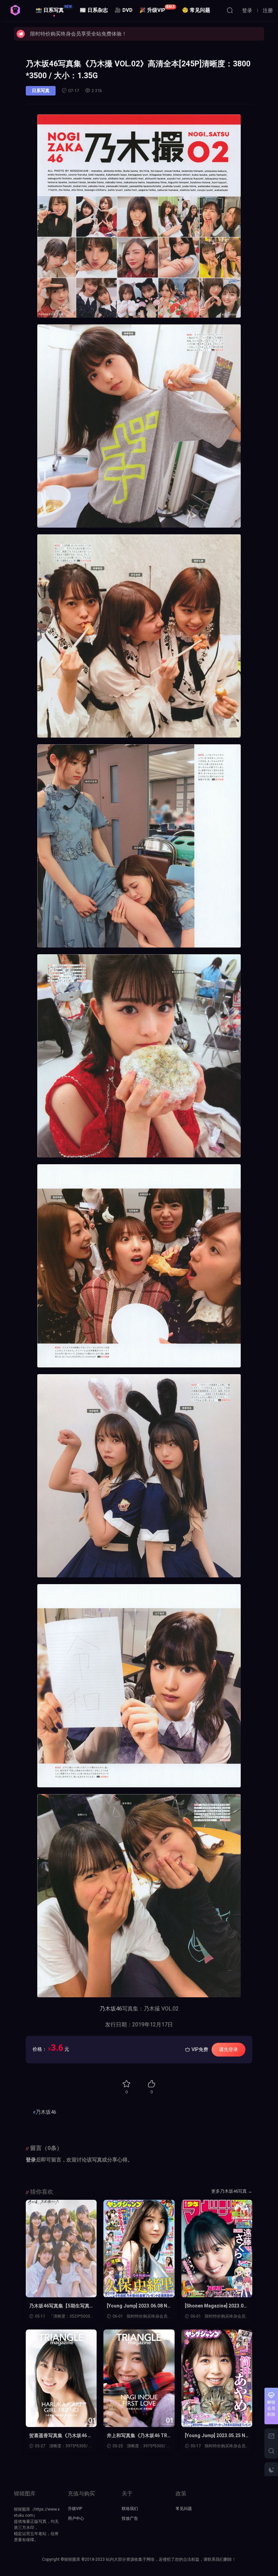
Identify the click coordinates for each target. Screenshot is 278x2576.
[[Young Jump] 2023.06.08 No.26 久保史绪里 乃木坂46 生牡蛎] (139, 2249)
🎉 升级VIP (157, 9)
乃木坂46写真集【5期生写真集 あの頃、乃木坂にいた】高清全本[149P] (60, 2306)
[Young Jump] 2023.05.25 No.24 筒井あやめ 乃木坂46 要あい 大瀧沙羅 (215, 2436)
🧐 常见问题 (196, 10)
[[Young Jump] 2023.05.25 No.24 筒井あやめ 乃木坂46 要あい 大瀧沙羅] (217, 2378)
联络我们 (130, 2509)
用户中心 (76, 2518)
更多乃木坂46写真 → (232, 2191)
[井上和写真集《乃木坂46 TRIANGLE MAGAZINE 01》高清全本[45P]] (139, 2378)
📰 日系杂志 (94, 10)
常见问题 (184, 2509)
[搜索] (230, 10)
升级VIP (75, 2509)
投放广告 (130, 2518)
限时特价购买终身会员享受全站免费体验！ (78, 34)
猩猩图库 (15, 10)
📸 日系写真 (54, 9)
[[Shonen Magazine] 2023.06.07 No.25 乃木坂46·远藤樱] (217, 2249)
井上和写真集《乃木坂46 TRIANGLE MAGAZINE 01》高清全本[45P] (138, 2436)
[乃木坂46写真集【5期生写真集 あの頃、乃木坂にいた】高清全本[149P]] (61, 2249)
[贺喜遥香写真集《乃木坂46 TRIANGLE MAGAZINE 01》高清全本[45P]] (61, 2378)
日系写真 (41, 91)
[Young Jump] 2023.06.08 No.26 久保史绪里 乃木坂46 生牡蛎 (137, 2306)
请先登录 (229, 2049)
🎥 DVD (124, 10)
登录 (31, 2160)
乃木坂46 (111, 2009)
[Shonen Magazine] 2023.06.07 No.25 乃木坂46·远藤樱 (216, 2306)
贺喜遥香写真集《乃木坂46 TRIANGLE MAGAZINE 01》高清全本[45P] (60, 2436)
